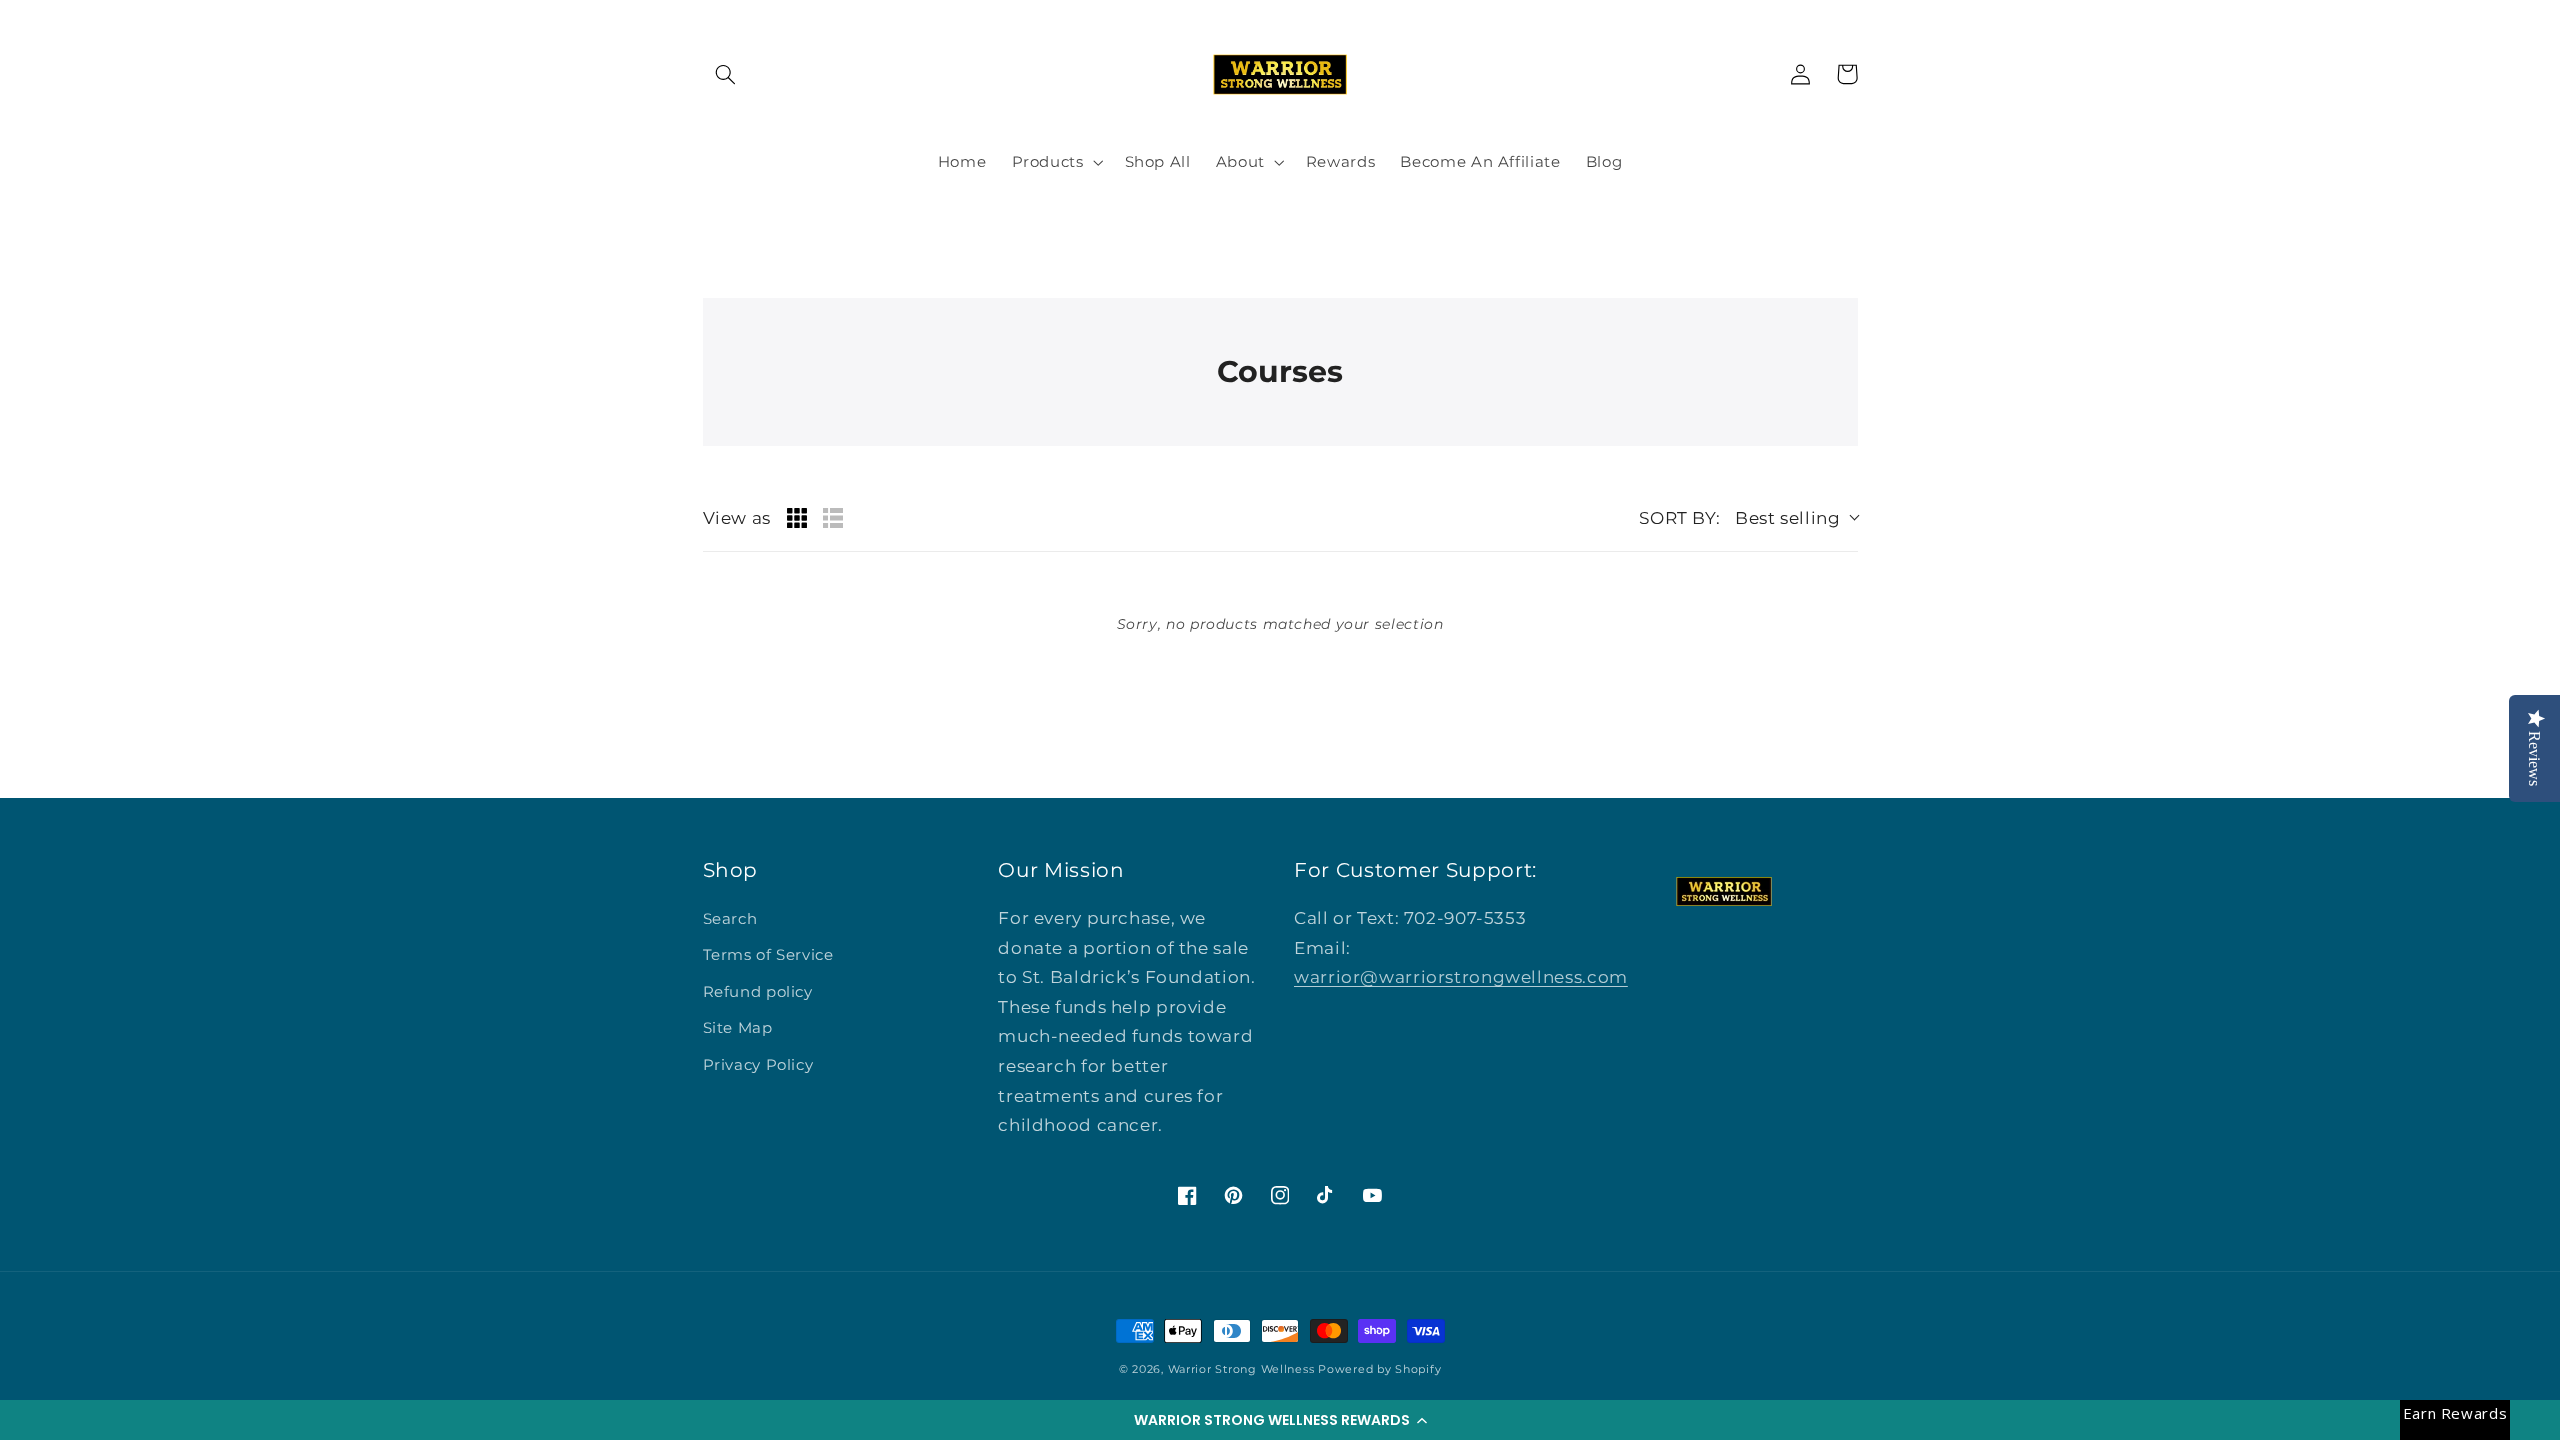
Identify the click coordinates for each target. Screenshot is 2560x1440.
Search (730, 919)
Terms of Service (768, 955)
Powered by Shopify (1379, 1369)
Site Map (738, 1028)
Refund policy (758, 992)
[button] (1280, 1420)
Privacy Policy (758, 1065)
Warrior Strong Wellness (1241, 1369)
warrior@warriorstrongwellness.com (1461, 977)
